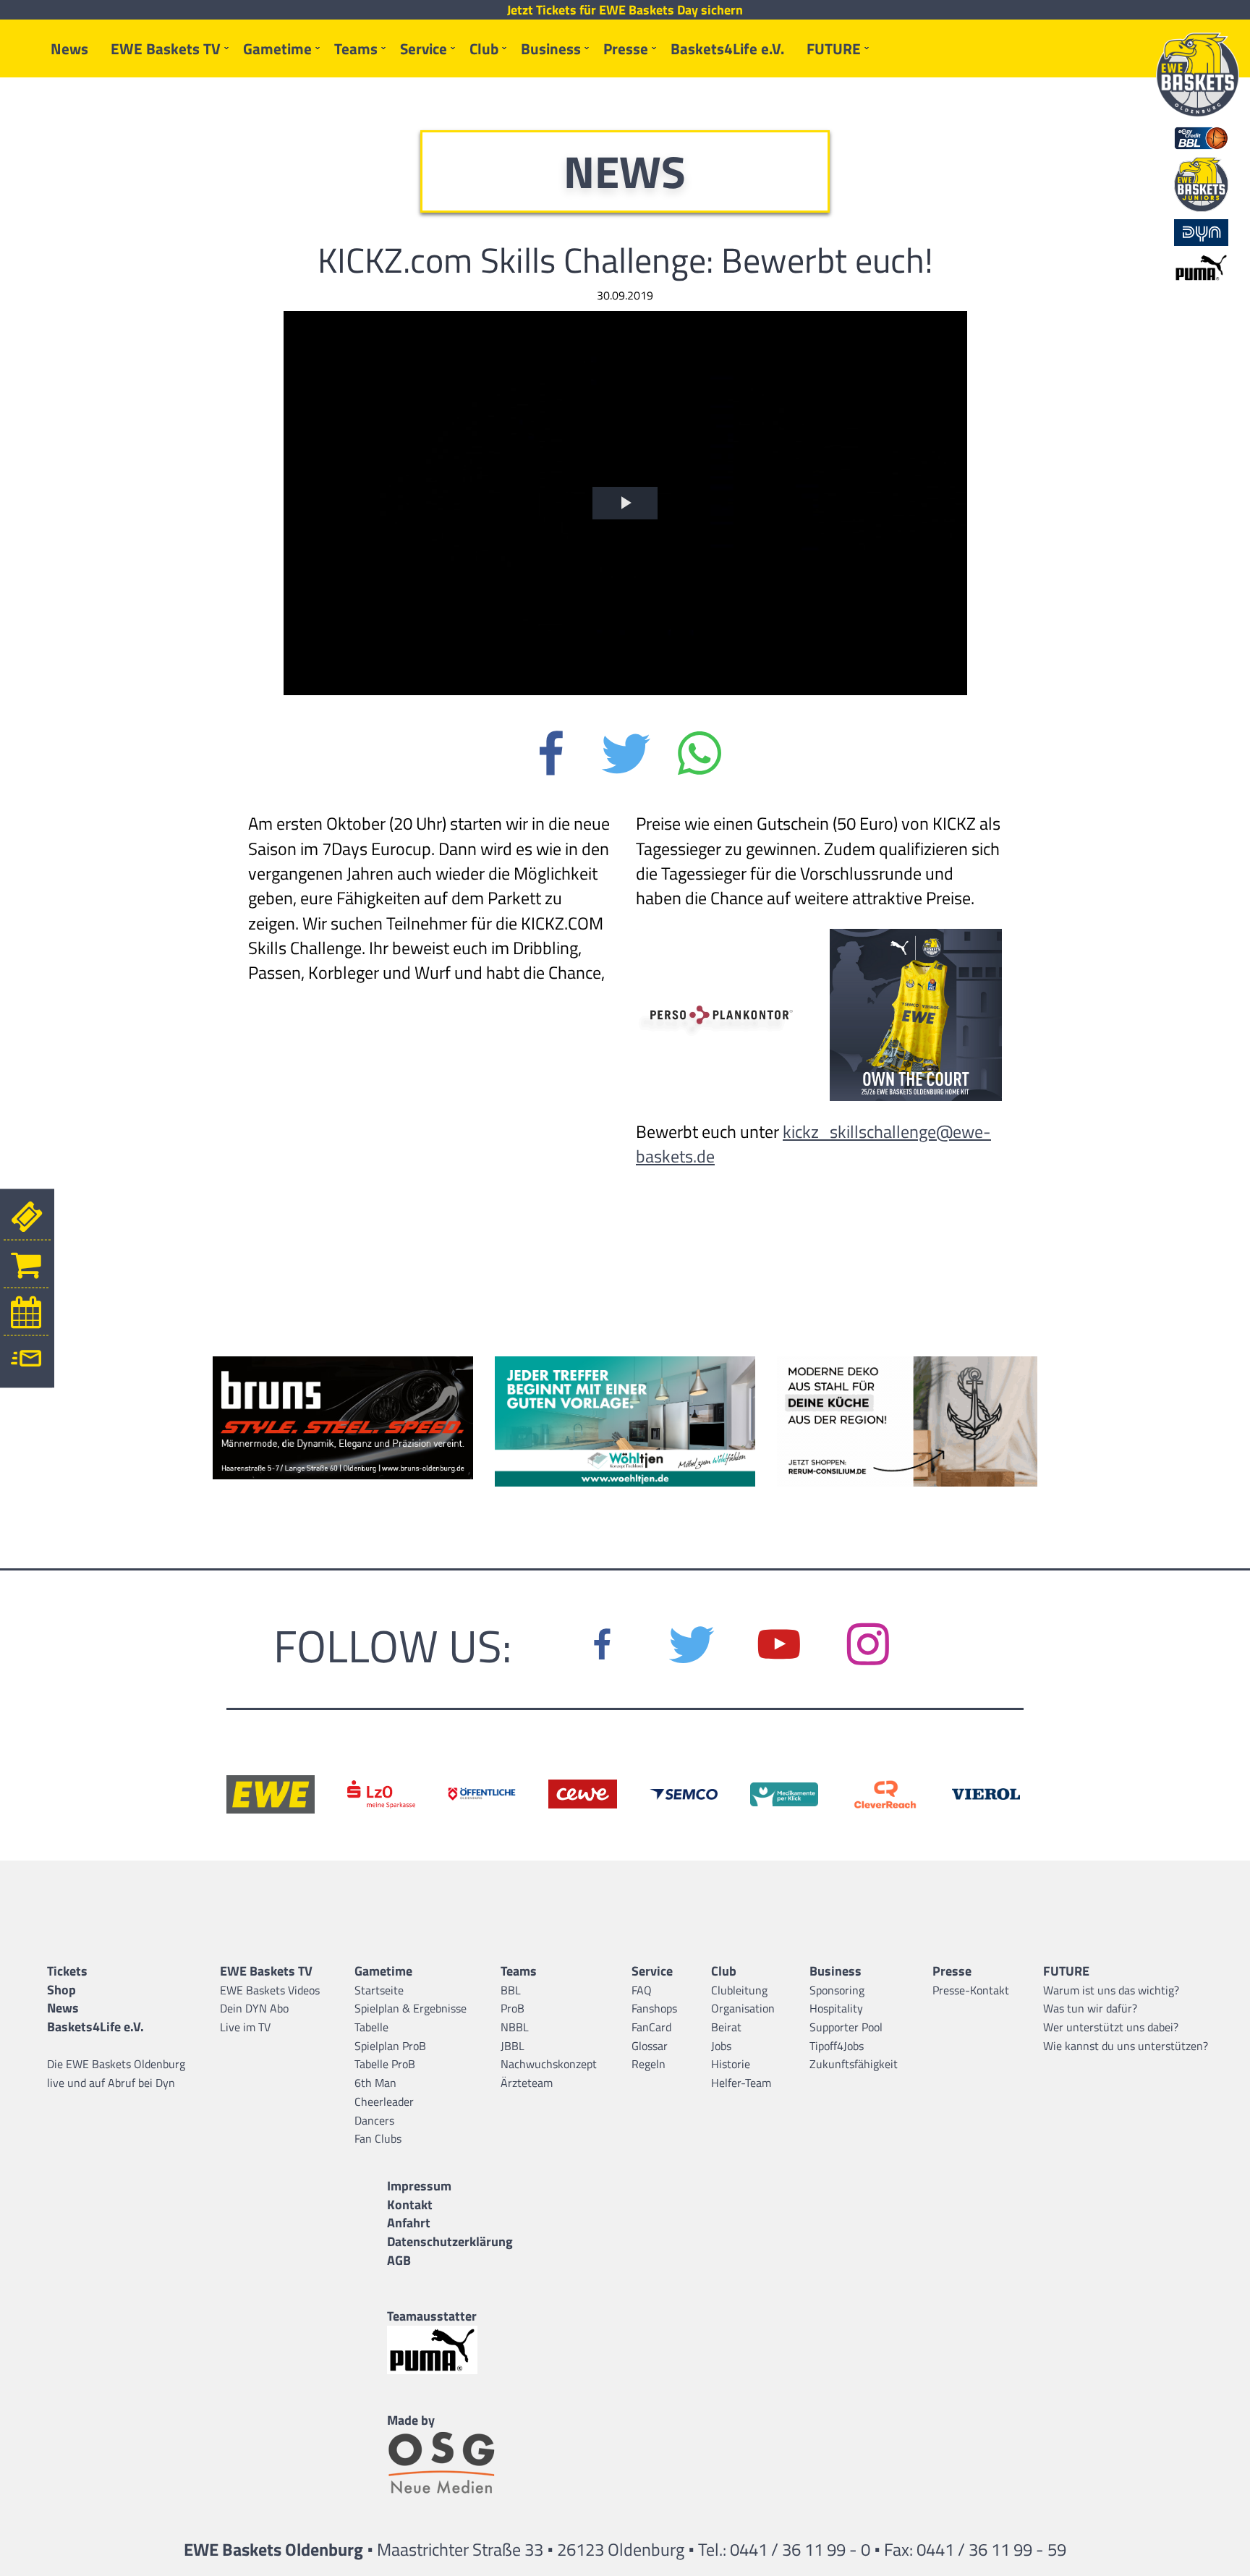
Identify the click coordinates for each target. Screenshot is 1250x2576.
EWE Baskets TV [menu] (166, 48)
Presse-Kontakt (971, 1990)
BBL (511, 1990)
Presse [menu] (626, 48)
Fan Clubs (378, 2138)
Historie (731, 2064)
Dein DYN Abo (254, 2008)
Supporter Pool (846, 2027)
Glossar (650, 2046)
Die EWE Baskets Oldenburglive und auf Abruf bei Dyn (116, 2073)
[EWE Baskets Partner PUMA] (450, 2350)
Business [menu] (551, 48)
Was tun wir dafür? (1090, 2008)
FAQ (642, 1990)
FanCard (651, 2027)
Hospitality (836, 2008)
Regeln (649, 2064)
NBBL (515, 2027)
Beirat (726, 2027)
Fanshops (654, 2008)
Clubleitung (739, 1990)
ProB (513, 2008)
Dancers (374, 2120)
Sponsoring (837, 1990)
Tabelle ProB (385, 2064)
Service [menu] (424, 48)
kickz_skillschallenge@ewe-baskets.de (813, 1144)
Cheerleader (384, 2101)
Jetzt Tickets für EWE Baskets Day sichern (625, 10)
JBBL (513, 2046)
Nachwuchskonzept (549, 2064)
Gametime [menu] (277, 48)
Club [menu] (484, 48)
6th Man (375, 2083)
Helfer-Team (741, 2083)
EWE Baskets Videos (270, 1990)
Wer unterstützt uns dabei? (1111, 2027)
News (69, 48)
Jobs (721, 2046)
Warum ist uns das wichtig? (1111, 1990)
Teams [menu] (356, 48)
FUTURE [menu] (834, 48)
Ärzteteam (527, 2083)
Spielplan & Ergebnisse (411, 2008)
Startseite (379, 1990)
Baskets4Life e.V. (727, 48)
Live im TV (245, 2027)
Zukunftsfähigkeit (854, 2064)
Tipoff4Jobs (837, 2046)
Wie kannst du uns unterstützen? (1126, 2046)
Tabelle (371, 2027)
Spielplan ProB (390, 2046)
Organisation (743, 2008)
